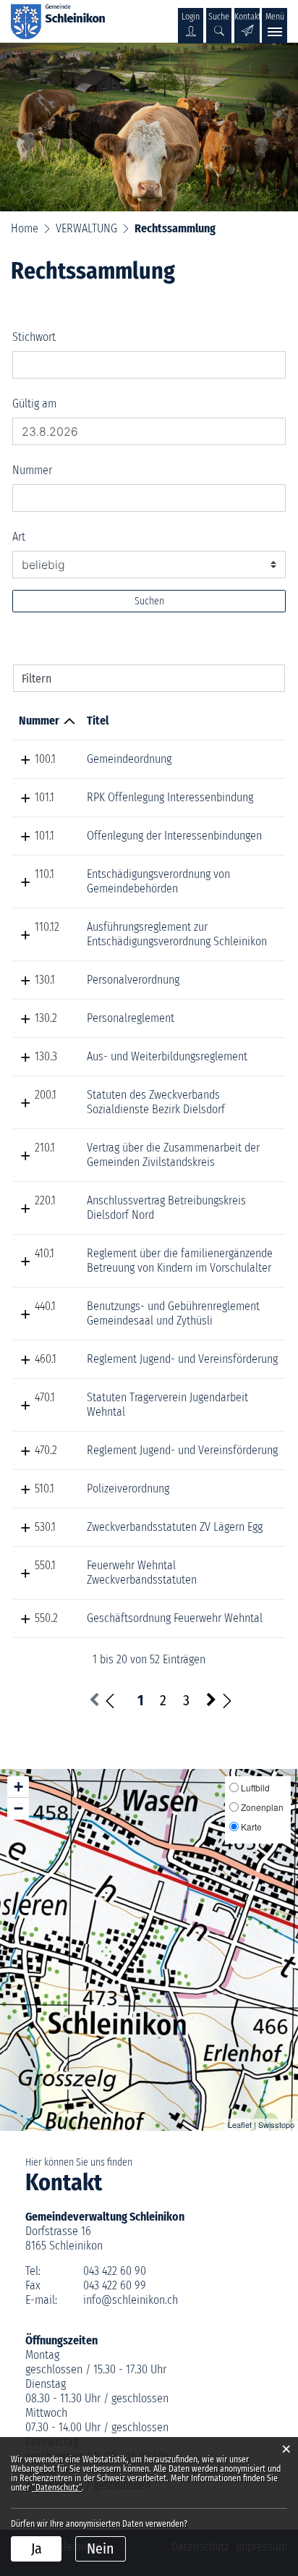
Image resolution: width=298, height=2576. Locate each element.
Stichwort (34, 337)
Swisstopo (276, 2124)
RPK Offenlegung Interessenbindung (170, 797)
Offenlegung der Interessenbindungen (174, 836)
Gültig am (34, 404)
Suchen (149, 601)
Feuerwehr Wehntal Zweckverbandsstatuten (142, 1572)
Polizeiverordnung (128, 1488)
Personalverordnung (133, 980)
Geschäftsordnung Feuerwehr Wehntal (175, 1618)
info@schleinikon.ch (131, 2300)
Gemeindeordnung (129, 759)
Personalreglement (131, 1018)
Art (19, 537)
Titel (98, 721)
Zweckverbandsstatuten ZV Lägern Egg (175, 1527)
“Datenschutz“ (57, 2488)
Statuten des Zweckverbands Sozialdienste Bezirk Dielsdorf (156, 1102)
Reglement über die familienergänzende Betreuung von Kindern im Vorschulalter (180, 1260)
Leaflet (240, 2124)
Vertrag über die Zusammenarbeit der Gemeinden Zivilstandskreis (173, 1155)
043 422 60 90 (115, 2271)
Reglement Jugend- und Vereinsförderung (182, 1359)
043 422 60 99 (115, 2285)
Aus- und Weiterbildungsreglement (167, 1056)
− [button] (18, 1808)
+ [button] (18, 1787)
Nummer (32, 470)
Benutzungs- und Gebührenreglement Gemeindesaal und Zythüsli (173, 1313)
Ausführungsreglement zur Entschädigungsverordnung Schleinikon (177, 934)
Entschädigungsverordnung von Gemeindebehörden (158, 881)
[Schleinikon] (58, 21)
